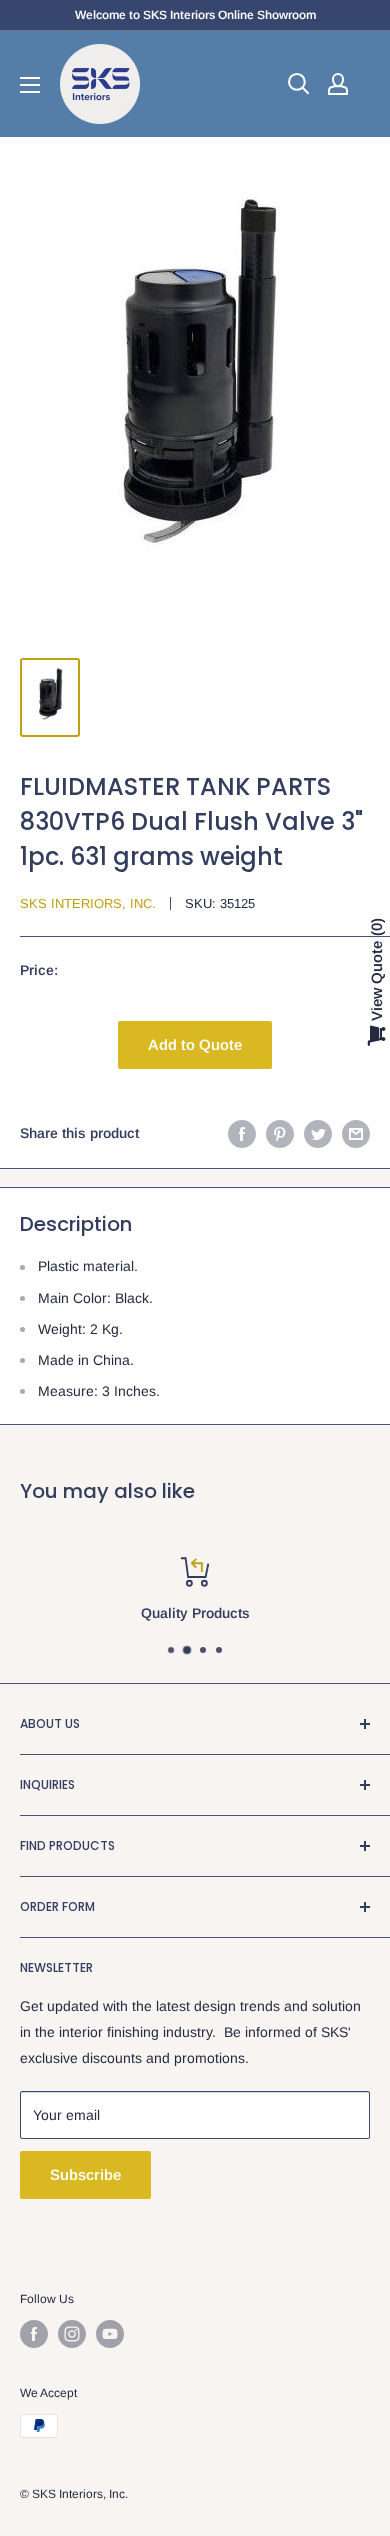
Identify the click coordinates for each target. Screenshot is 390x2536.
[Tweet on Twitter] (318, 1133)
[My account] (338, 84)
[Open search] (299, 84)
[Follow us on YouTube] (110, 2334)
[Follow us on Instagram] (72, 2334)
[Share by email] (356, 1133)
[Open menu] (30, 85)
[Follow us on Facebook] (34, 2334)
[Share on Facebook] (242, 1133)
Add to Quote (195, 1044)
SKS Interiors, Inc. (88, 903)
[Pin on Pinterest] (280, 1133)
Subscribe (85, 2174)
